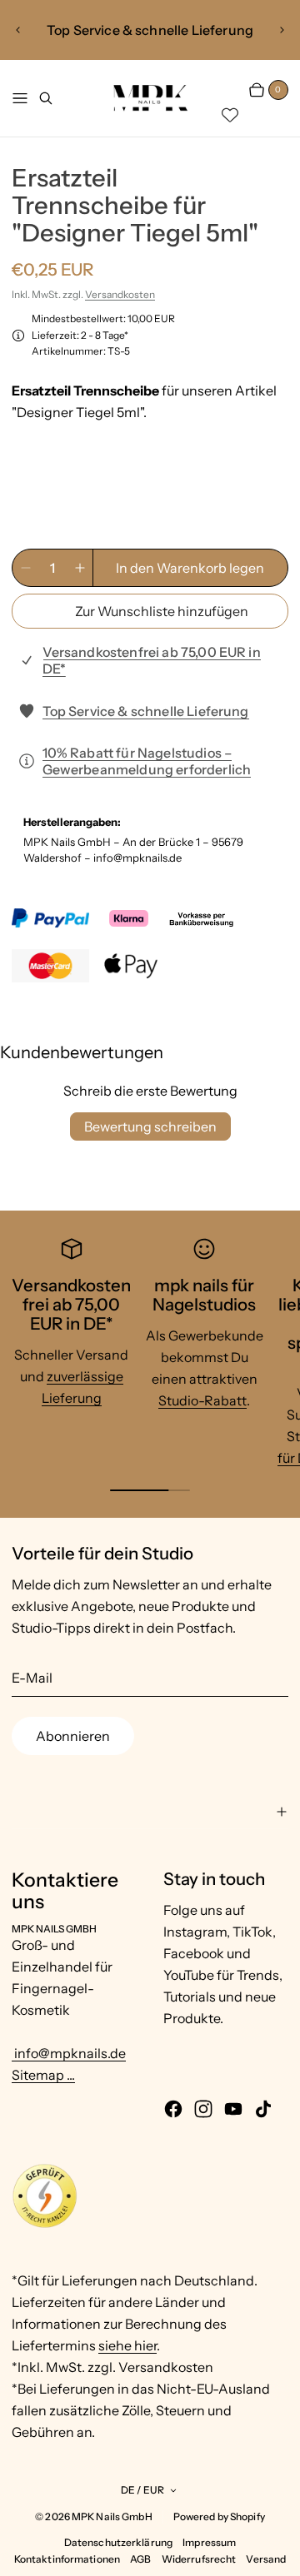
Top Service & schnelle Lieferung (146, 711)
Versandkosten (120, 294)
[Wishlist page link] (230, 115)
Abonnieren (73, 1736)
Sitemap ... (43, 2075)
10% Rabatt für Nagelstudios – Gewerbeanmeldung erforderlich (147, 761)
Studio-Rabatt (202, 1400)
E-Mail (32, 1678)
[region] (150, 30)
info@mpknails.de (69, 2053)
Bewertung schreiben (150, 1126)
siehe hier (127, 2345)
